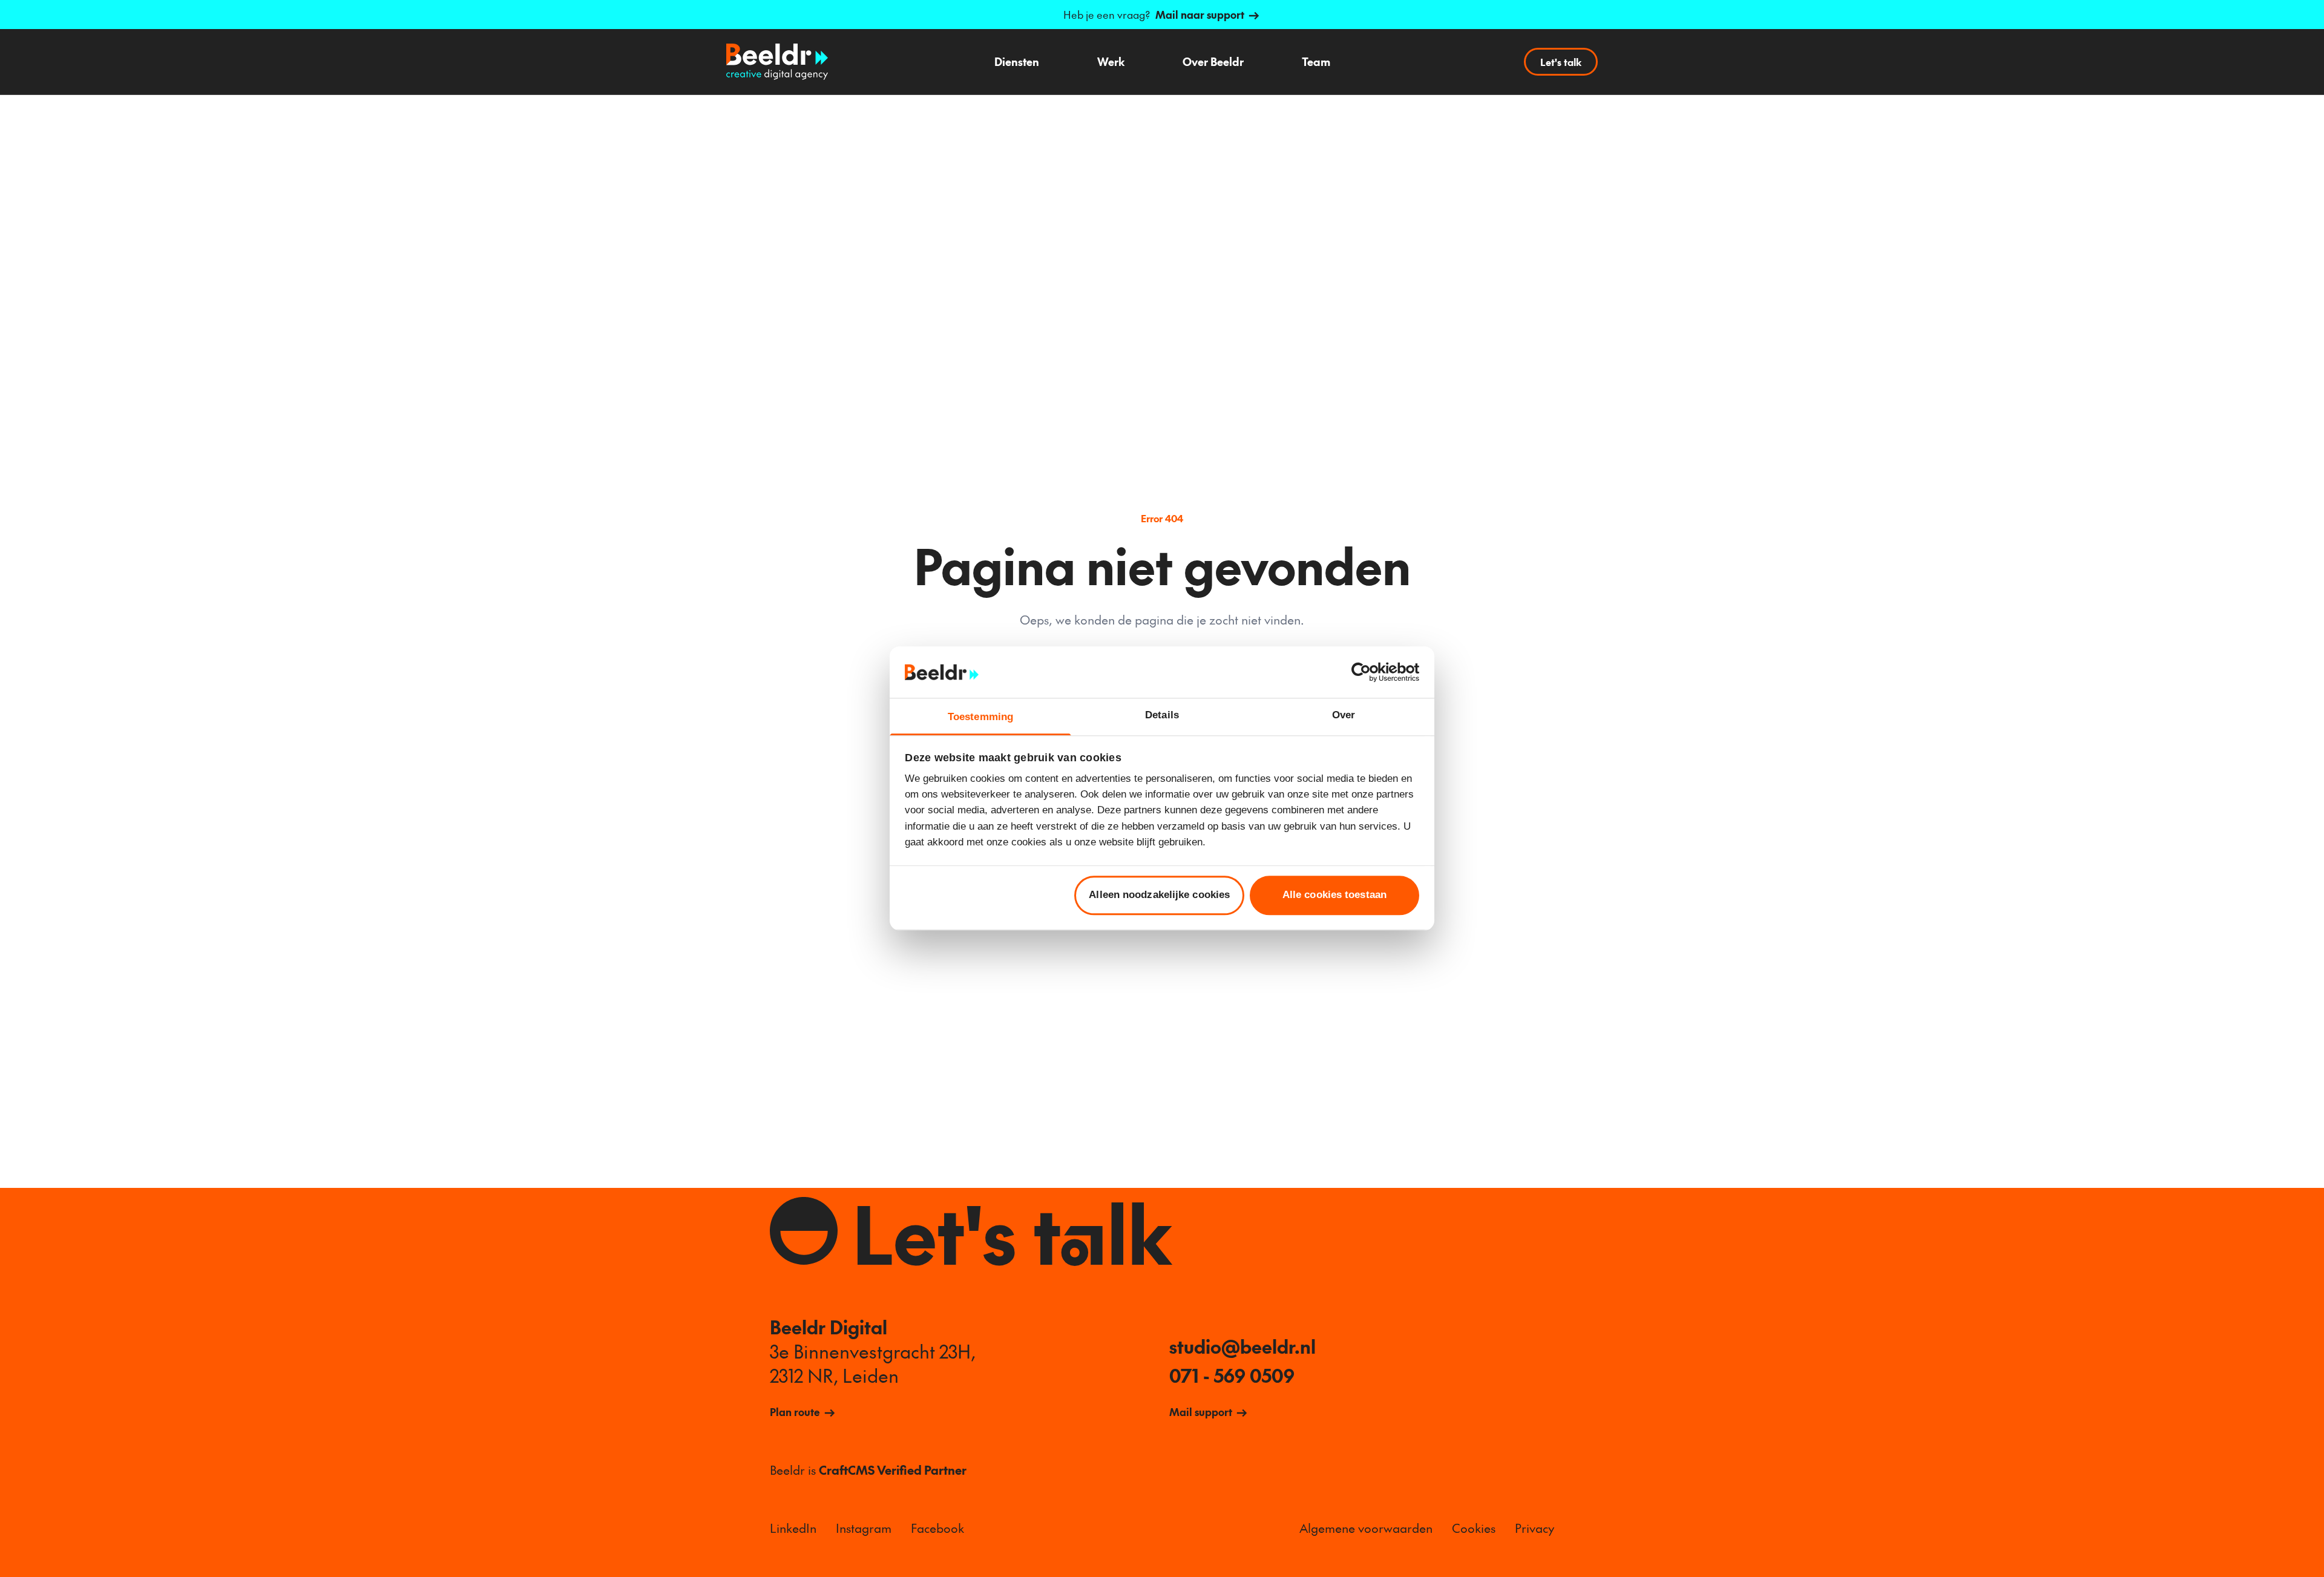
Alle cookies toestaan (1334, 895)
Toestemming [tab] (980, 717)
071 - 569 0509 (1232, 1375)
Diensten (1017, 61)
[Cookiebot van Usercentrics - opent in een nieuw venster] (1366, 672)
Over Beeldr (1213, 61)
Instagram (864, 1528)
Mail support (1201, 1412)
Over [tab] (1344, 715)
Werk (1111, 61)
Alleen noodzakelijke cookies (1159, 895)
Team (1316, 61)
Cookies (1474, 1528)
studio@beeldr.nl (1242, 1346)
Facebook (937, 1528)
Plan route (795, 1412)
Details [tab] (1162, 715)
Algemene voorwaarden (1366, 1528)
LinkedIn (793, 1528)
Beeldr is (868, 1470)
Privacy (1535, 1528)
